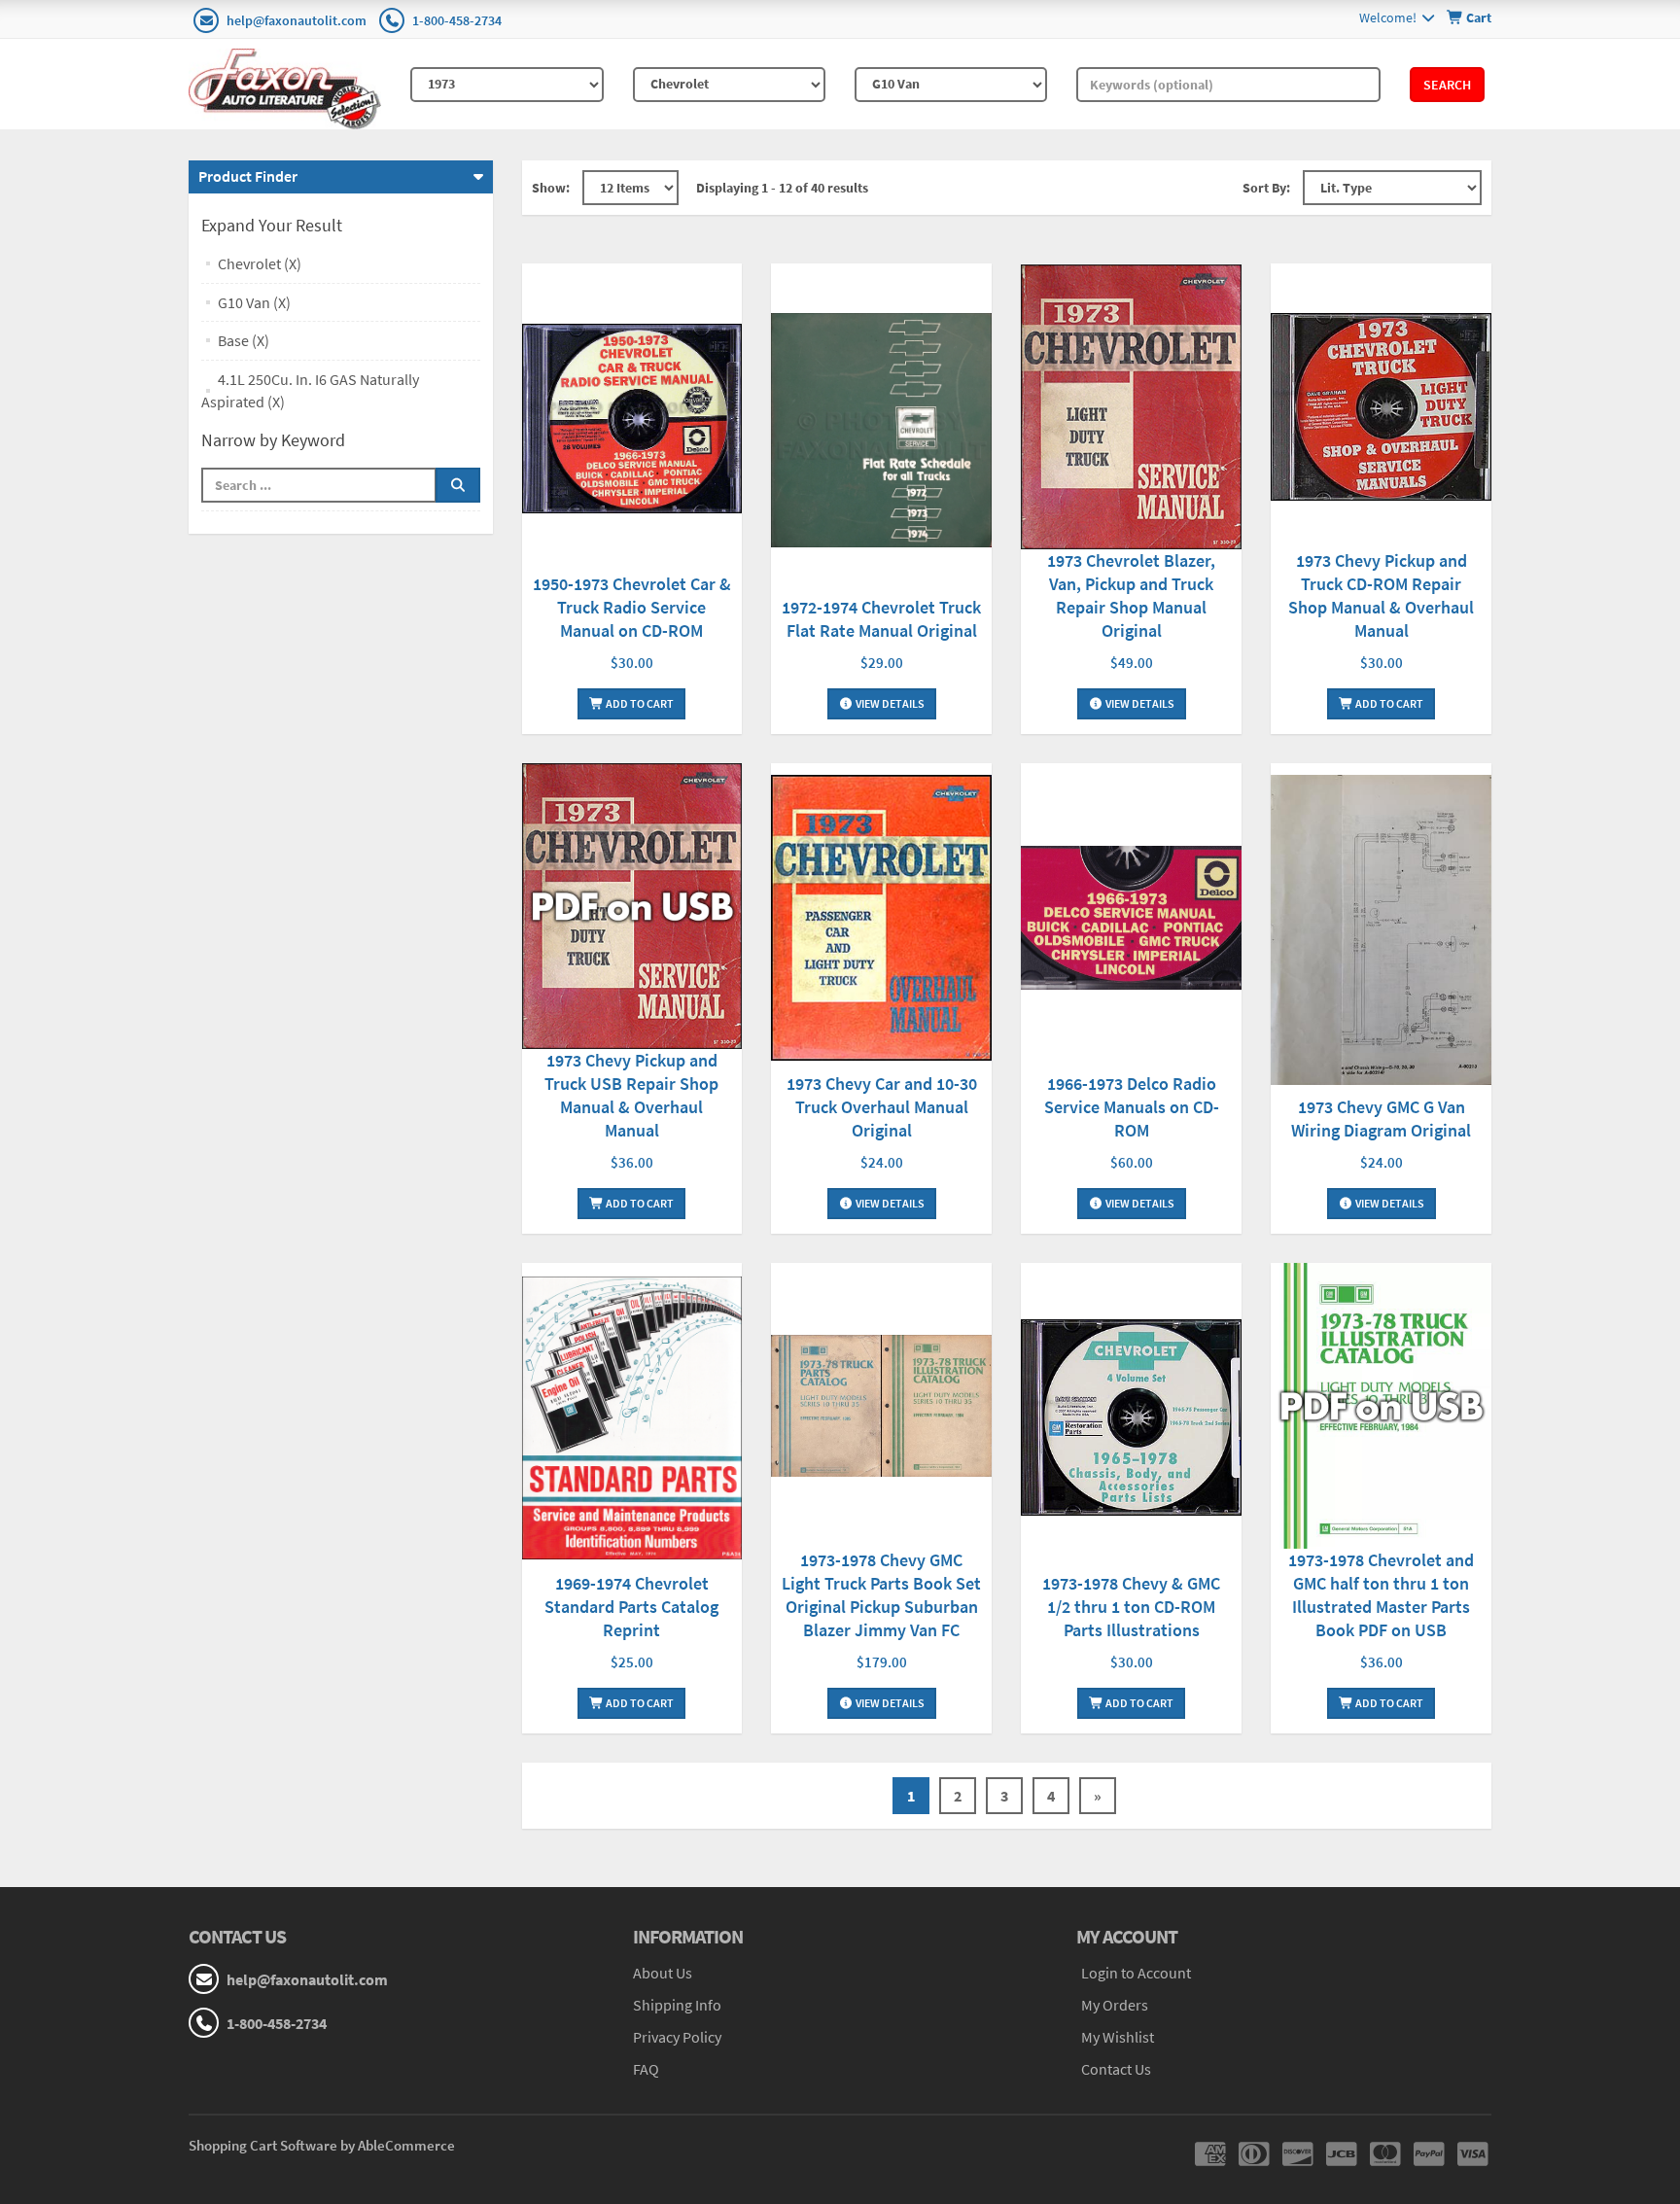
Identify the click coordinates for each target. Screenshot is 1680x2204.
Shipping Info (677, 2005)
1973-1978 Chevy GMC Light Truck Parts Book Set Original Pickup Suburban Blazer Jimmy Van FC (881, 1595)
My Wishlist (1118, 2037)
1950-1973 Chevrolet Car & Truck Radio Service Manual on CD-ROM (632, 607)
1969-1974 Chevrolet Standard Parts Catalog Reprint (631, 1607)
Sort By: (1266, 188)
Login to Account (1136, 1973)
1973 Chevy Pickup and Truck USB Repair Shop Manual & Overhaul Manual (631, 1095)
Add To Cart (639, 703)
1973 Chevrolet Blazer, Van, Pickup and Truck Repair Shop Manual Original (1131, 595)
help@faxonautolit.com (297, 20)
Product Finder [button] (248, 176)
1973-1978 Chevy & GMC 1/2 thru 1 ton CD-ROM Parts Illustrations (1131, 1607)
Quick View (632, 420)
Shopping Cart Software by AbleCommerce (322, 2145)
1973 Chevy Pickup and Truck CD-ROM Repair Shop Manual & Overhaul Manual (1381, 595)
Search (1447, 85)
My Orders (1115, 2005)
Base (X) (244, 340)
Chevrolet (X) (260, 263)
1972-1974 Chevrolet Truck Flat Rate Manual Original (881, 619)
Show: (551, 188)
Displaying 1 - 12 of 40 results (782, 188)
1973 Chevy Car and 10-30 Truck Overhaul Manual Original (882, 1107)
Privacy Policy (677, 2037)
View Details (889, 703)
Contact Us (1116, 2069)
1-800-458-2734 (457, 20)
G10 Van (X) (254, 302)
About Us (663, 1973)
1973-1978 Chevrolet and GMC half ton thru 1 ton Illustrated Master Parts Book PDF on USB (1381, 1595)
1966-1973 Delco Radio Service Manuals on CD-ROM (1132, 1107)
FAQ (646, 2069)
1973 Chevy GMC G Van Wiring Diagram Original (1381, 1119)
